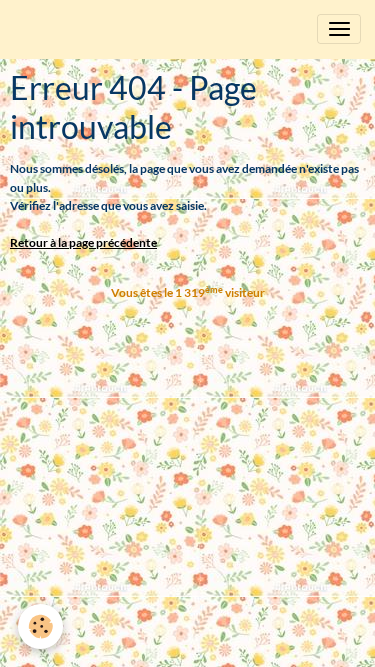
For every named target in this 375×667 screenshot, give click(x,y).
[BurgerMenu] (339, 29)
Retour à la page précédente (83, 242)
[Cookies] (40, 626)
